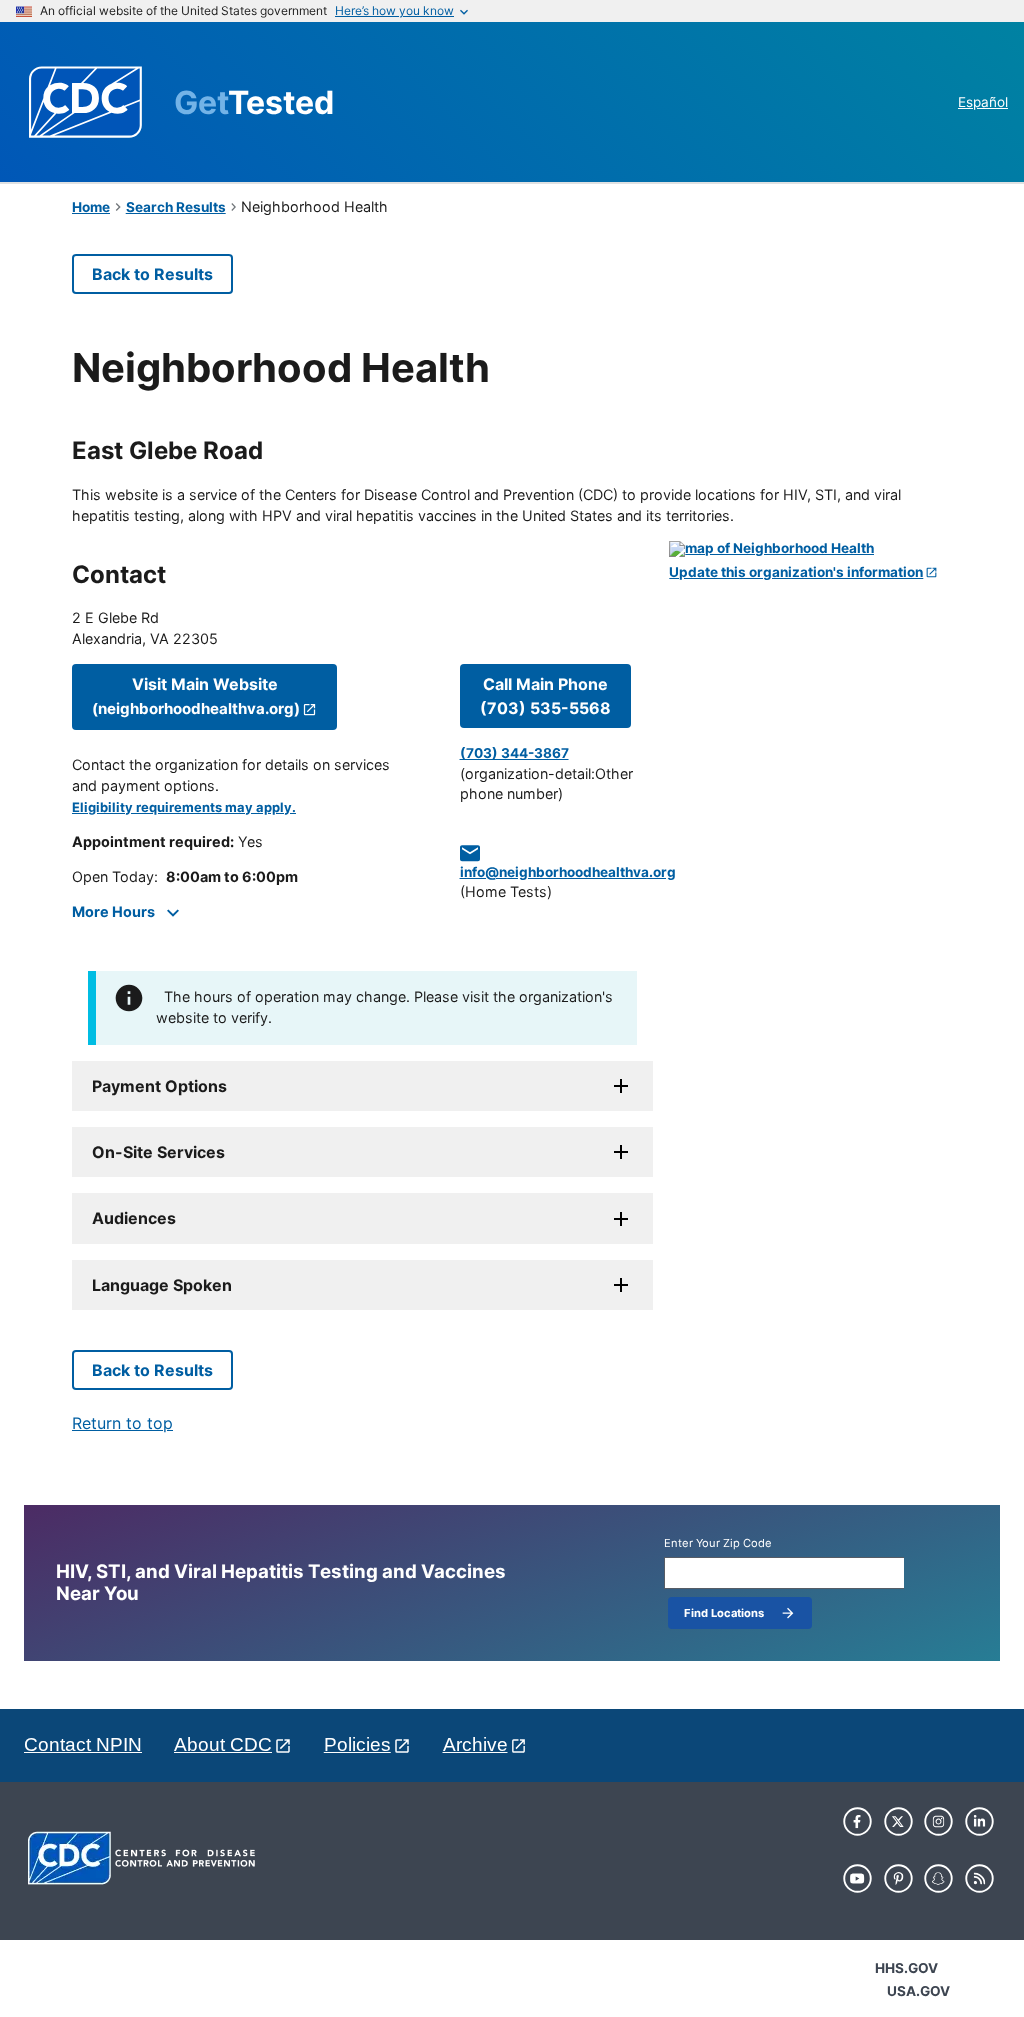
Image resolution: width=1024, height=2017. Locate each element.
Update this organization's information (796, 572)
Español (983, 102)
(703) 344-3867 (514, 753)
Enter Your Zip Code (718, 1543)
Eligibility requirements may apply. (184, 807)
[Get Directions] (810, 549)
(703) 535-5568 (545, 696)
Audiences (134, 1218)
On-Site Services (158, 1152)
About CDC (223, 1744)
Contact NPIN (83, 1744)
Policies (357, 1744)
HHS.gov (906, 1968)
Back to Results (152, 274)
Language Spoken (162, 1285)
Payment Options (159, 1086)
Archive (475, 1744)
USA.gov (918, 1991)
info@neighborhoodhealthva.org (568, 872)
